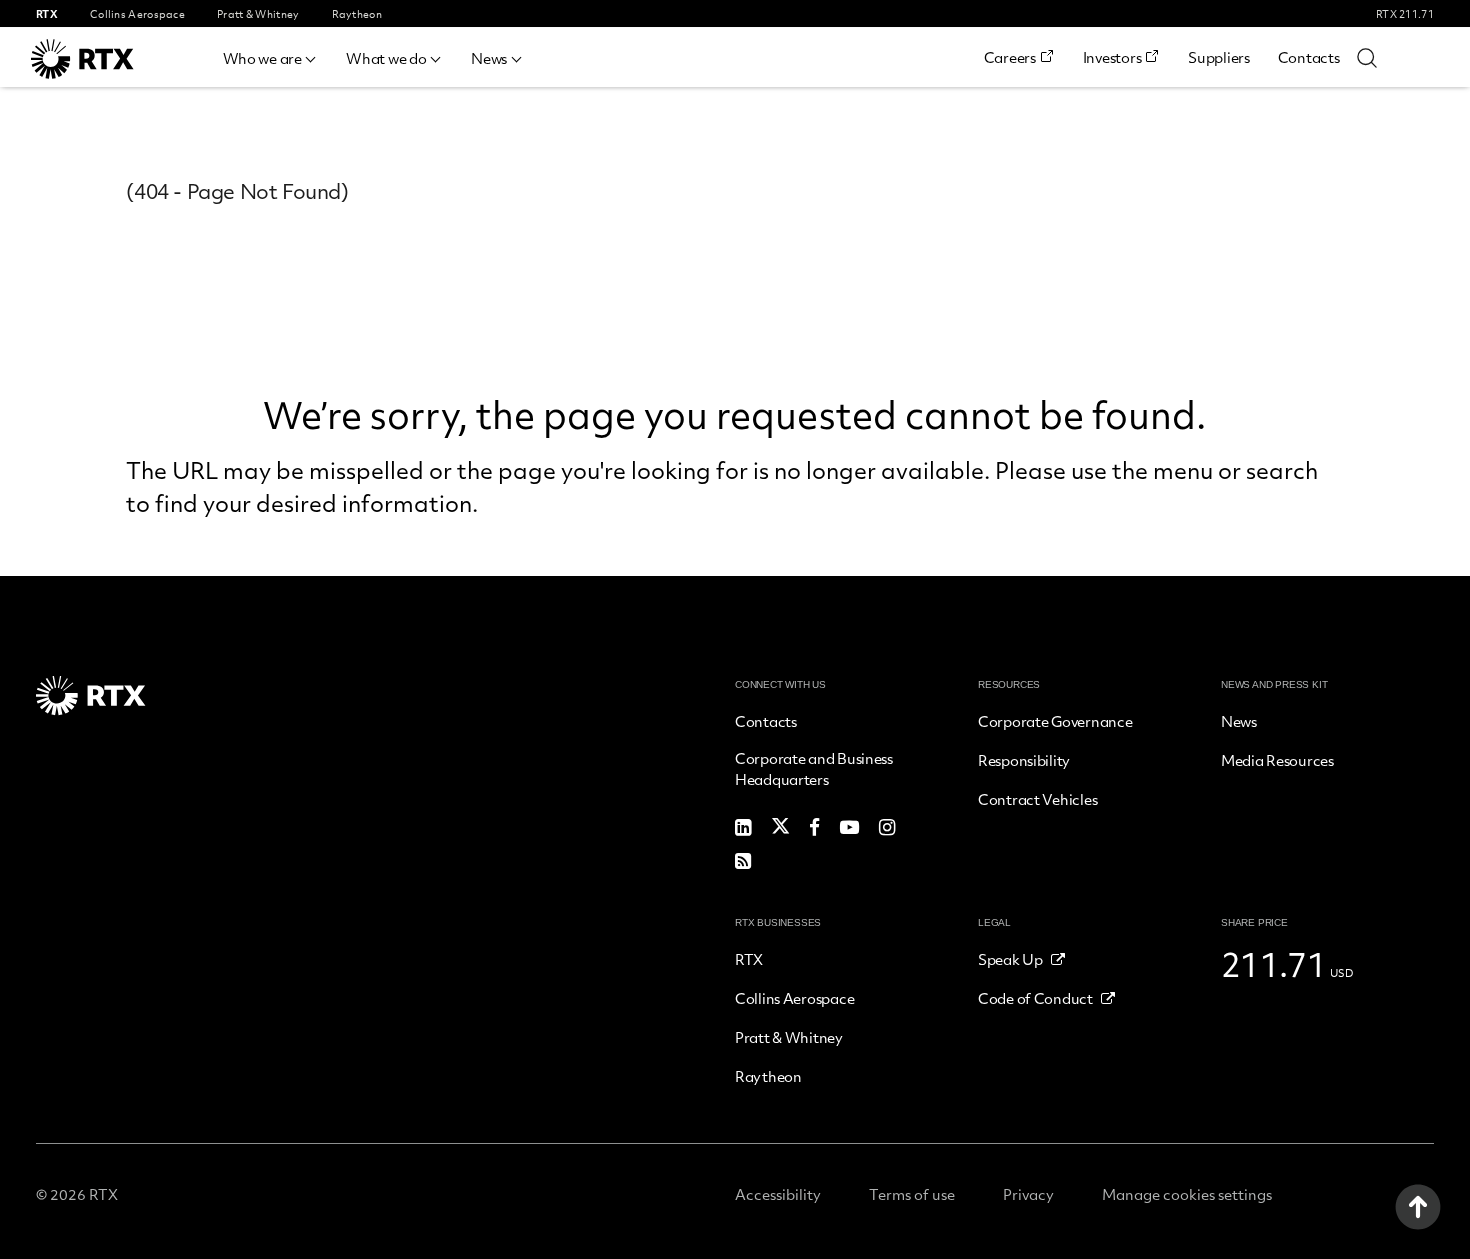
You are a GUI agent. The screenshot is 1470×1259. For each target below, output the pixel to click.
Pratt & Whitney (789, 1037)
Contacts (1309, 57)
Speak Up (1010, 959)
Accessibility (778, 1194)
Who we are (262, 58)
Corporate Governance (1055, 721)
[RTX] (111, 59)
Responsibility (1024, 760)
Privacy (1028, 1194)
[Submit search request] (1367, 57)
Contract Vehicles (1037, 799)
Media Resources (1277, 760)
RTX (749, 959)
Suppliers (1218, 57)
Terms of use (912, 1194)
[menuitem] (271, 55)
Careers (1010, 57)
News (489, 58)
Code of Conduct (1035, 998)
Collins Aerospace (794, 998)
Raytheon (768, 1076)
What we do (386, 58)
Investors (1112, 57)
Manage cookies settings (1187, 1194)
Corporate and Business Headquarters (814, 768)
